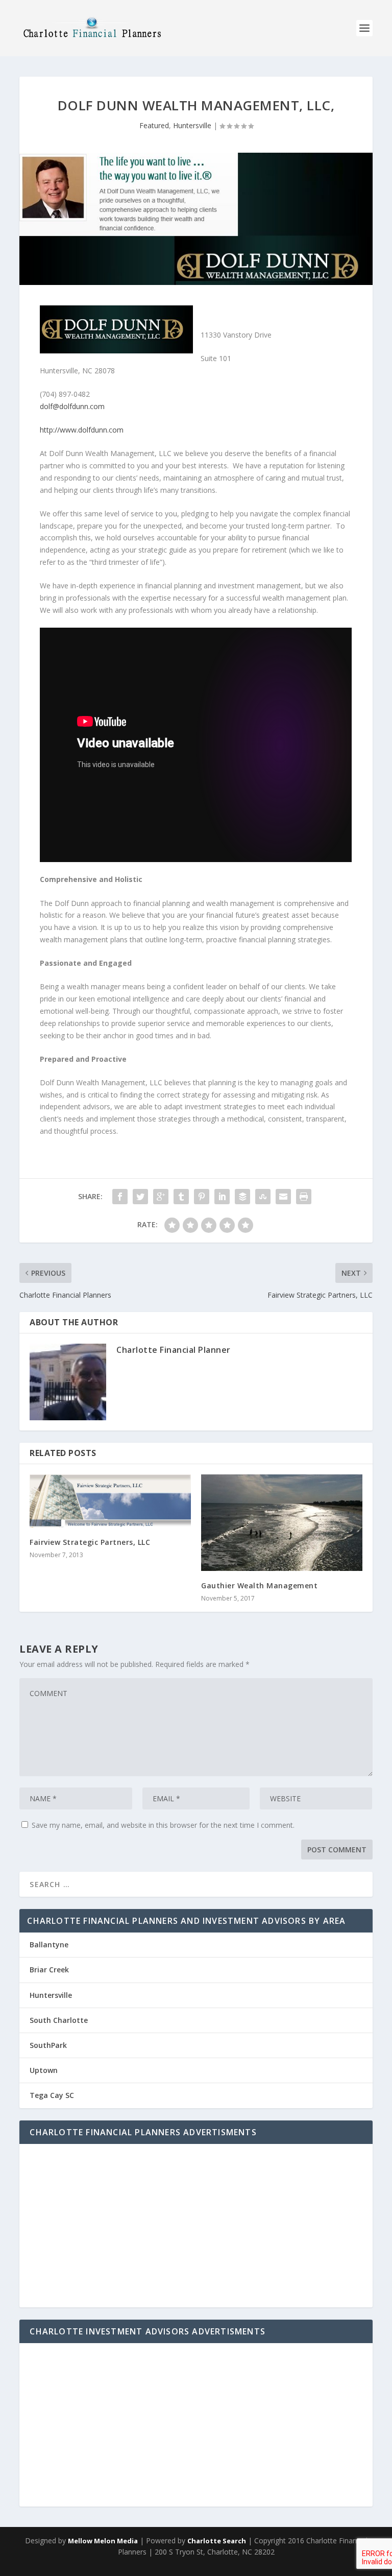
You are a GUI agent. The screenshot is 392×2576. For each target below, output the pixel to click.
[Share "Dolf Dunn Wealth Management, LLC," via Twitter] (140, 1197)
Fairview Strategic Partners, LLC (90, 1542)
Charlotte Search (217, 2541)
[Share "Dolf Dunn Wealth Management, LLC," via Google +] (161, 1197)
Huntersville (192, 125)
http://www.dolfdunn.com (82, 430)
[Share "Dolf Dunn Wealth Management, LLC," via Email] (283, 1197)
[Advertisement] (196, 2226)
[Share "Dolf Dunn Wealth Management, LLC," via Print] (304, 1197)
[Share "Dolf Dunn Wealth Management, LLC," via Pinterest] (202, 1197)
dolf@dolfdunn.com (72, 406)
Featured (154, 125)
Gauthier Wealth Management (259, 1585)
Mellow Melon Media (103, 2541)
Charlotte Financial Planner (174, 1350)
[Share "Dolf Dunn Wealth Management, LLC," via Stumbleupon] (263, 1197)
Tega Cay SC (52, 2095)
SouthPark (48, 2045)
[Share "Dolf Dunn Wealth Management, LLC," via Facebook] (120, 1197)
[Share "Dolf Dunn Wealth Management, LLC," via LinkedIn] (222, 1197)
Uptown (44, 2070)
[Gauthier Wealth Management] (282, 1523)
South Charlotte (59, 2020)
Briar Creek (49, 1970)
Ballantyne (49, 1945)
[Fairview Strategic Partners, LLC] (110, 1501)
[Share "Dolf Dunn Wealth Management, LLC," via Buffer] (242, 1197)
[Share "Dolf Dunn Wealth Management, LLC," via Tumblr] (181, 1197)
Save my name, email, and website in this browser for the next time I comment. (163, 1825)
